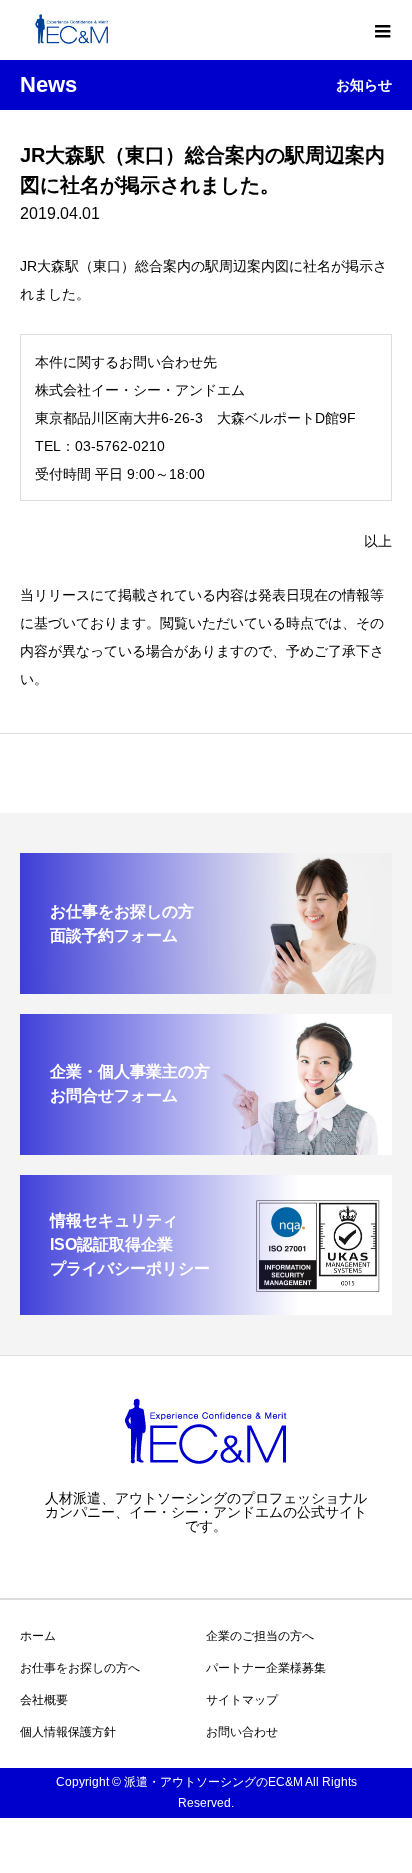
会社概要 (44, 1700)
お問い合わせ (242, 1732)
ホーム (38, 1636)
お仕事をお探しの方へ (80, 1668)
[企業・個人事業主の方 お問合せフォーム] (206, 1146)
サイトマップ (242, 1700)
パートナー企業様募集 (266, 1668)
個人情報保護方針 (68, 1732)
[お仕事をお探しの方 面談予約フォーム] (206, 985)
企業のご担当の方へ (260, 1636)
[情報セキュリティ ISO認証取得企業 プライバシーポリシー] (206, 1306)
